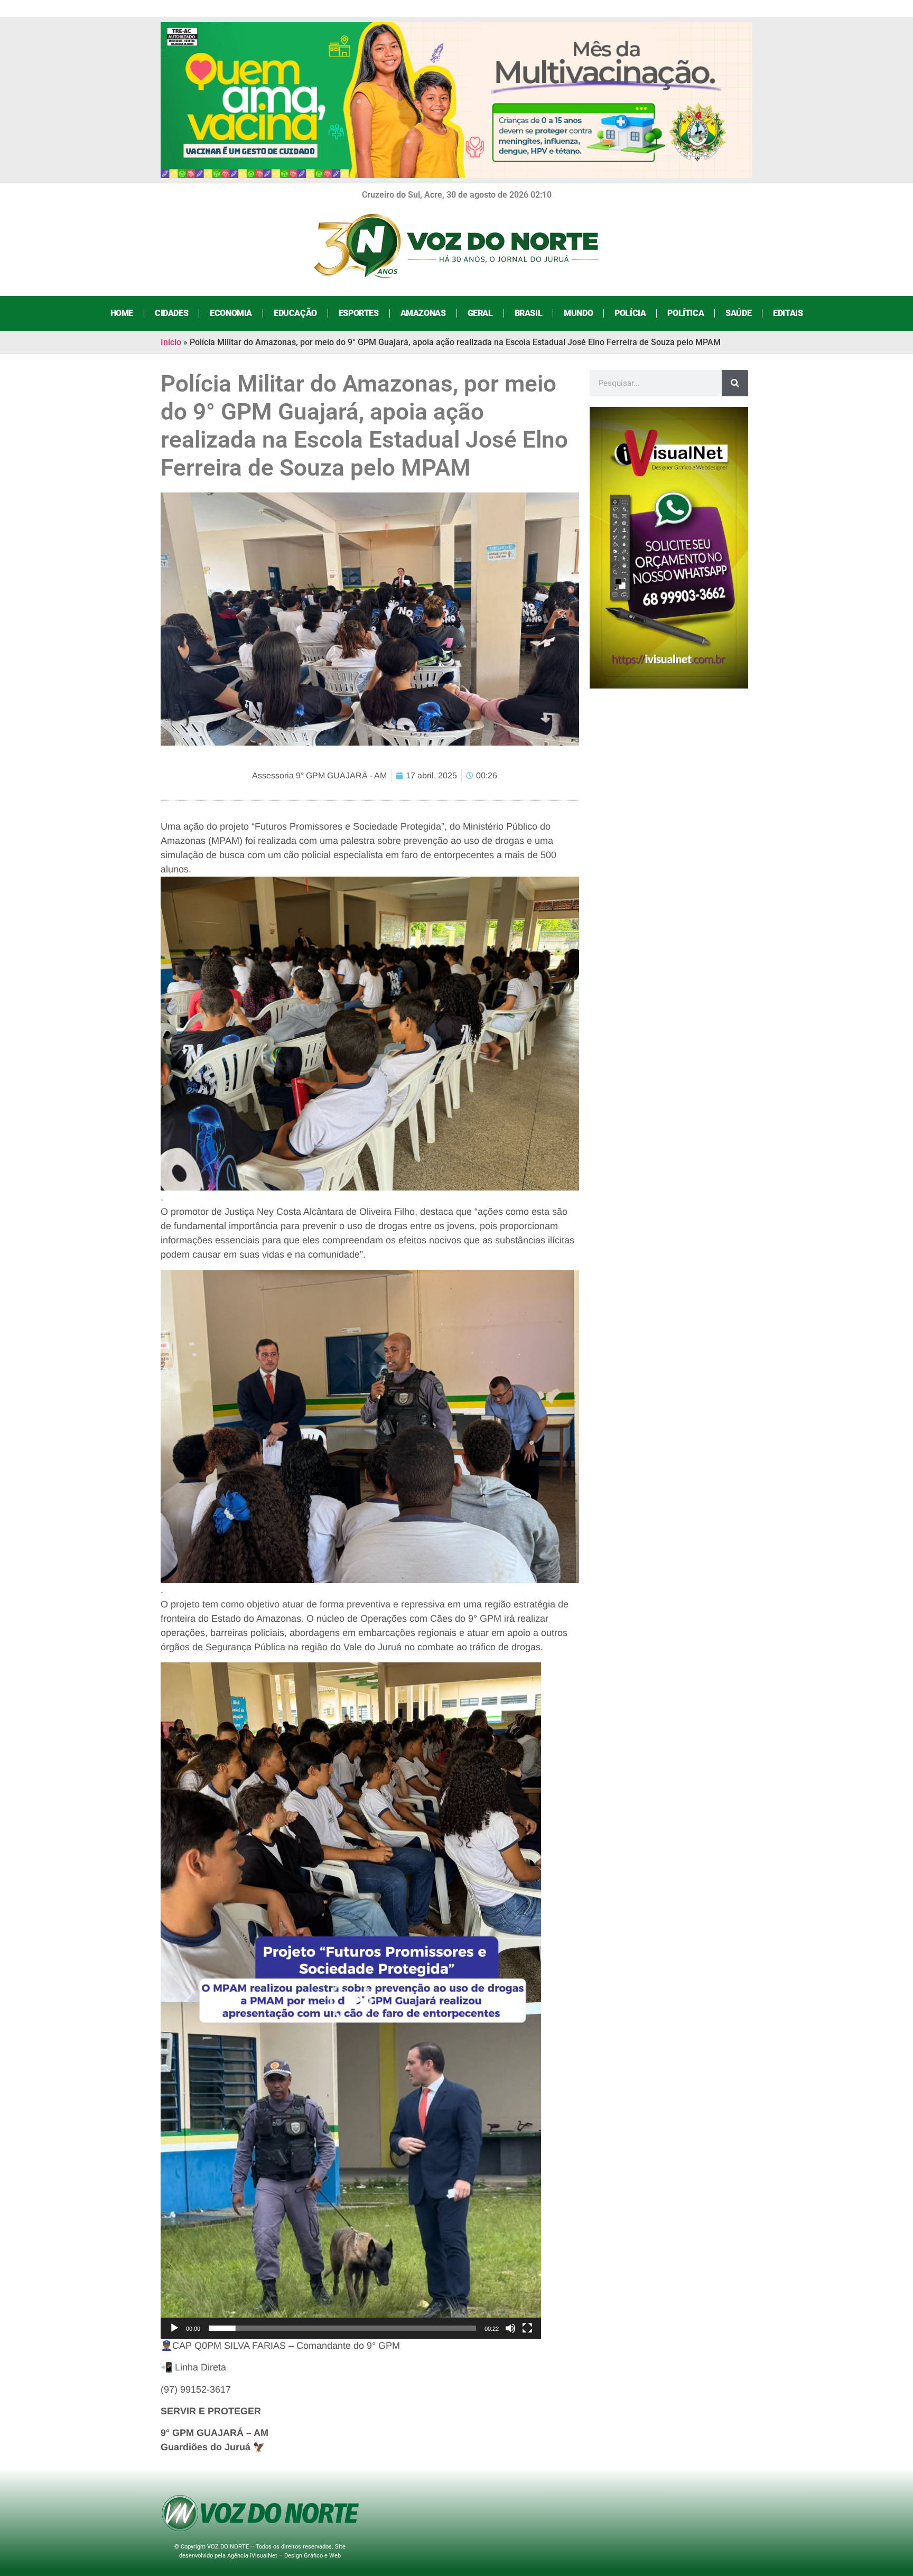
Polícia (630, 313)
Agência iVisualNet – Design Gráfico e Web (284, 2556)
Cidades (171, 313)
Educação (295, 313)
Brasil (529, 313)
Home (122, 313)
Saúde (738, 313)
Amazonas (423, 313)
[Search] (735, 383)
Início (171, 342)
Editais (788, 313)
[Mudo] (510, 2328)
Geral (480, 313)
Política (686, 313)
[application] (351, 2001)
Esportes (359, 313)
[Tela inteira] (527, 2328)
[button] (351, 2001)
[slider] (342, 2328)
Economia (231, 313)
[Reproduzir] (174, 2328)
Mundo (578, 313)
